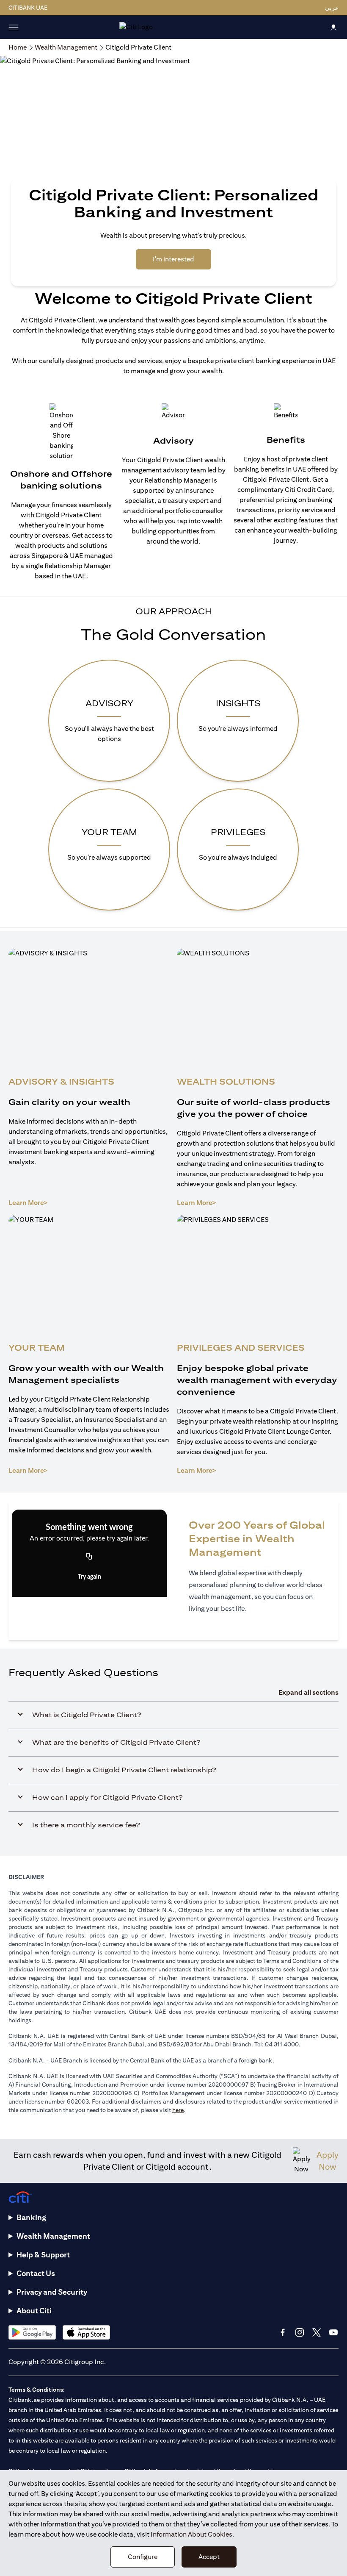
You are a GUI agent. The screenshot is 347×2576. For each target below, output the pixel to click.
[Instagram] (300, 2332)
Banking (31, 2217)
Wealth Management (53, 2236)
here (178, 2110)
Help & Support (43, 2255)
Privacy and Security (52, 2292)
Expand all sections (308, 1692)
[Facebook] (283, 2332)
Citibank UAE (28, 8)
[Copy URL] (89, 1557)
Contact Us (36, 2273)
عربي (332, 8)
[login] (333, 27)
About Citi (34, 2311)
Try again (90, 1577)
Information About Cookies (191, 2534)
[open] (14, 27)
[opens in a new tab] (32, 2332)
